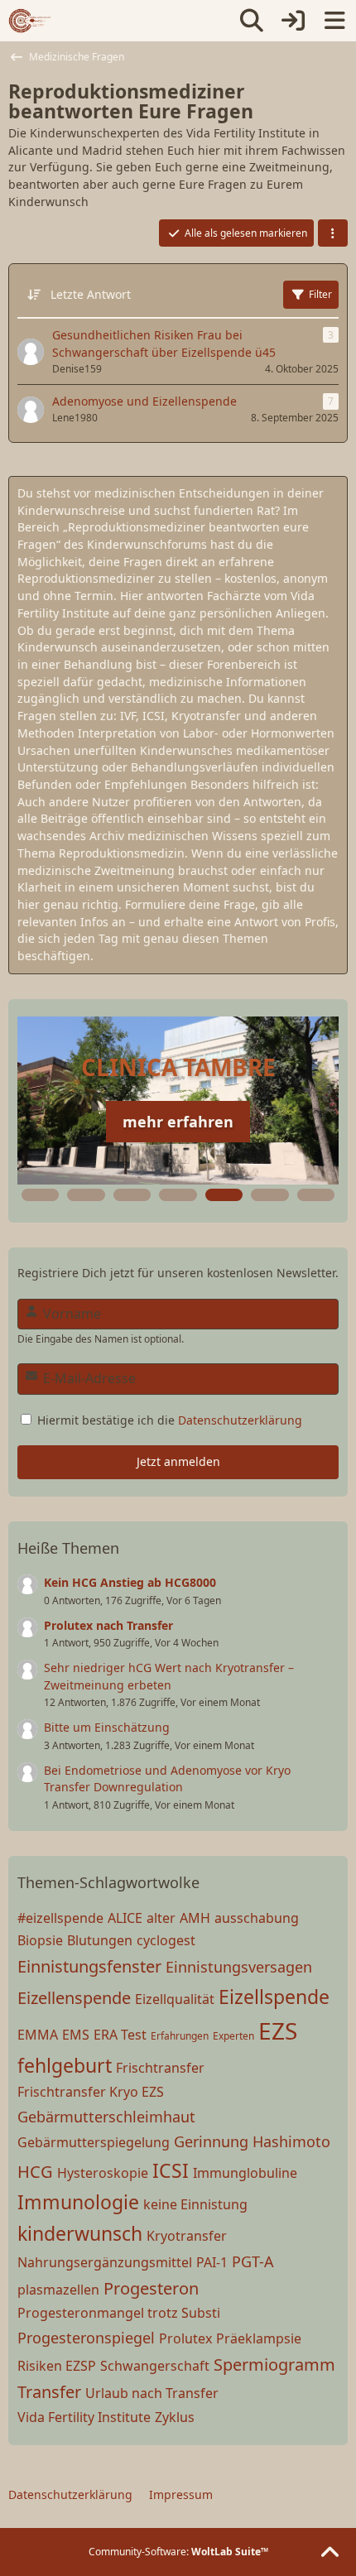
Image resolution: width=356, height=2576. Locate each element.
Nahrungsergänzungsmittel (105, 2262)
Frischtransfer (160, 2068)
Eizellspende (274, 1997)
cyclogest (166, 1940)
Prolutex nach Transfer (108, 1625)
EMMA (38, 2035)
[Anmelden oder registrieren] (293, 21)
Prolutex (185, 2338)
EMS (76, 2035)
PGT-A (253, 2261)
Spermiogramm (274, 2365)
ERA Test (120, 2035)
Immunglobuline (245, 2173)
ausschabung (257, 1918)
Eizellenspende (74, 1998)
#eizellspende (60, 1918)
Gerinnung (211, 2141)
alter (161, 1918)
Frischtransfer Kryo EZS (91, 2092)
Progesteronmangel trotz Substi (119, 2313)
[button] (333, 233)
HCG (35, 2172)
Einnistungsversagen (239, 1967)
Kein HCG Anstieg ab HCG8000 (130, 1582)
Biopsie (40, 1940)
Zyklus (175, 2417)
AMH (195, 1918)
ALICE (125, 1918)
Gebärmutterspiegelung (94, 2142)
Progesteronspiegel (86, 2338)
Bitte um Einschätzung (107, 1727)
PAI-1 (212, 2262)
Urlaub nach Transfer (152, 2393)
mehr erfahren (178, 1122)
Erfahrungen (180, 2036)
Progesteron (151, 2288)
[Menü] (334, 21)
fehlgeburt (65, 2065)
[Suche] (252, 21)
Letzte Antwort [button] (91, 294)
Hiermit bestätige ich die (168, 1420)
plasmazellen (58, 2290)
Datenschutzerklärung (240, 1420)
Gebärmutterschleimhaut (106, 2117)
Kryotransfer (187, 2236)
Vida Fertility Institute (84, 2417)
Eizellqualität (175, 1999)
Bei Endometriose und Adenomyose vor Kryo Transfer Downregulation (167, 1779)
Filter (320, 294)
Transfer (49, 2392)
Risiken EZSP (57, 2366)
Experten (233, 2036)
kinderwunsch (80, 2233)
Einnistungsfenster (89, 1966)
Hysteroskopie (103, 2173)
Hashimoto (291, 2141)
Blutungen (100, 1940)
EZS (278, 2031)
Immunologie (78, 2202)
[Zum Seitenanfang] (330, 2553)
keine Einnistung (195, 2204)
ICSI (171, 2170)
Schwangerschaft (155, 2366)
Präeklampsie (259, 2338)
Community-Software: (178, 2552)
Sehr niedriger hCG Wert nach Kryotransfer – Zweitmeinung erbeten (169, 1676)
